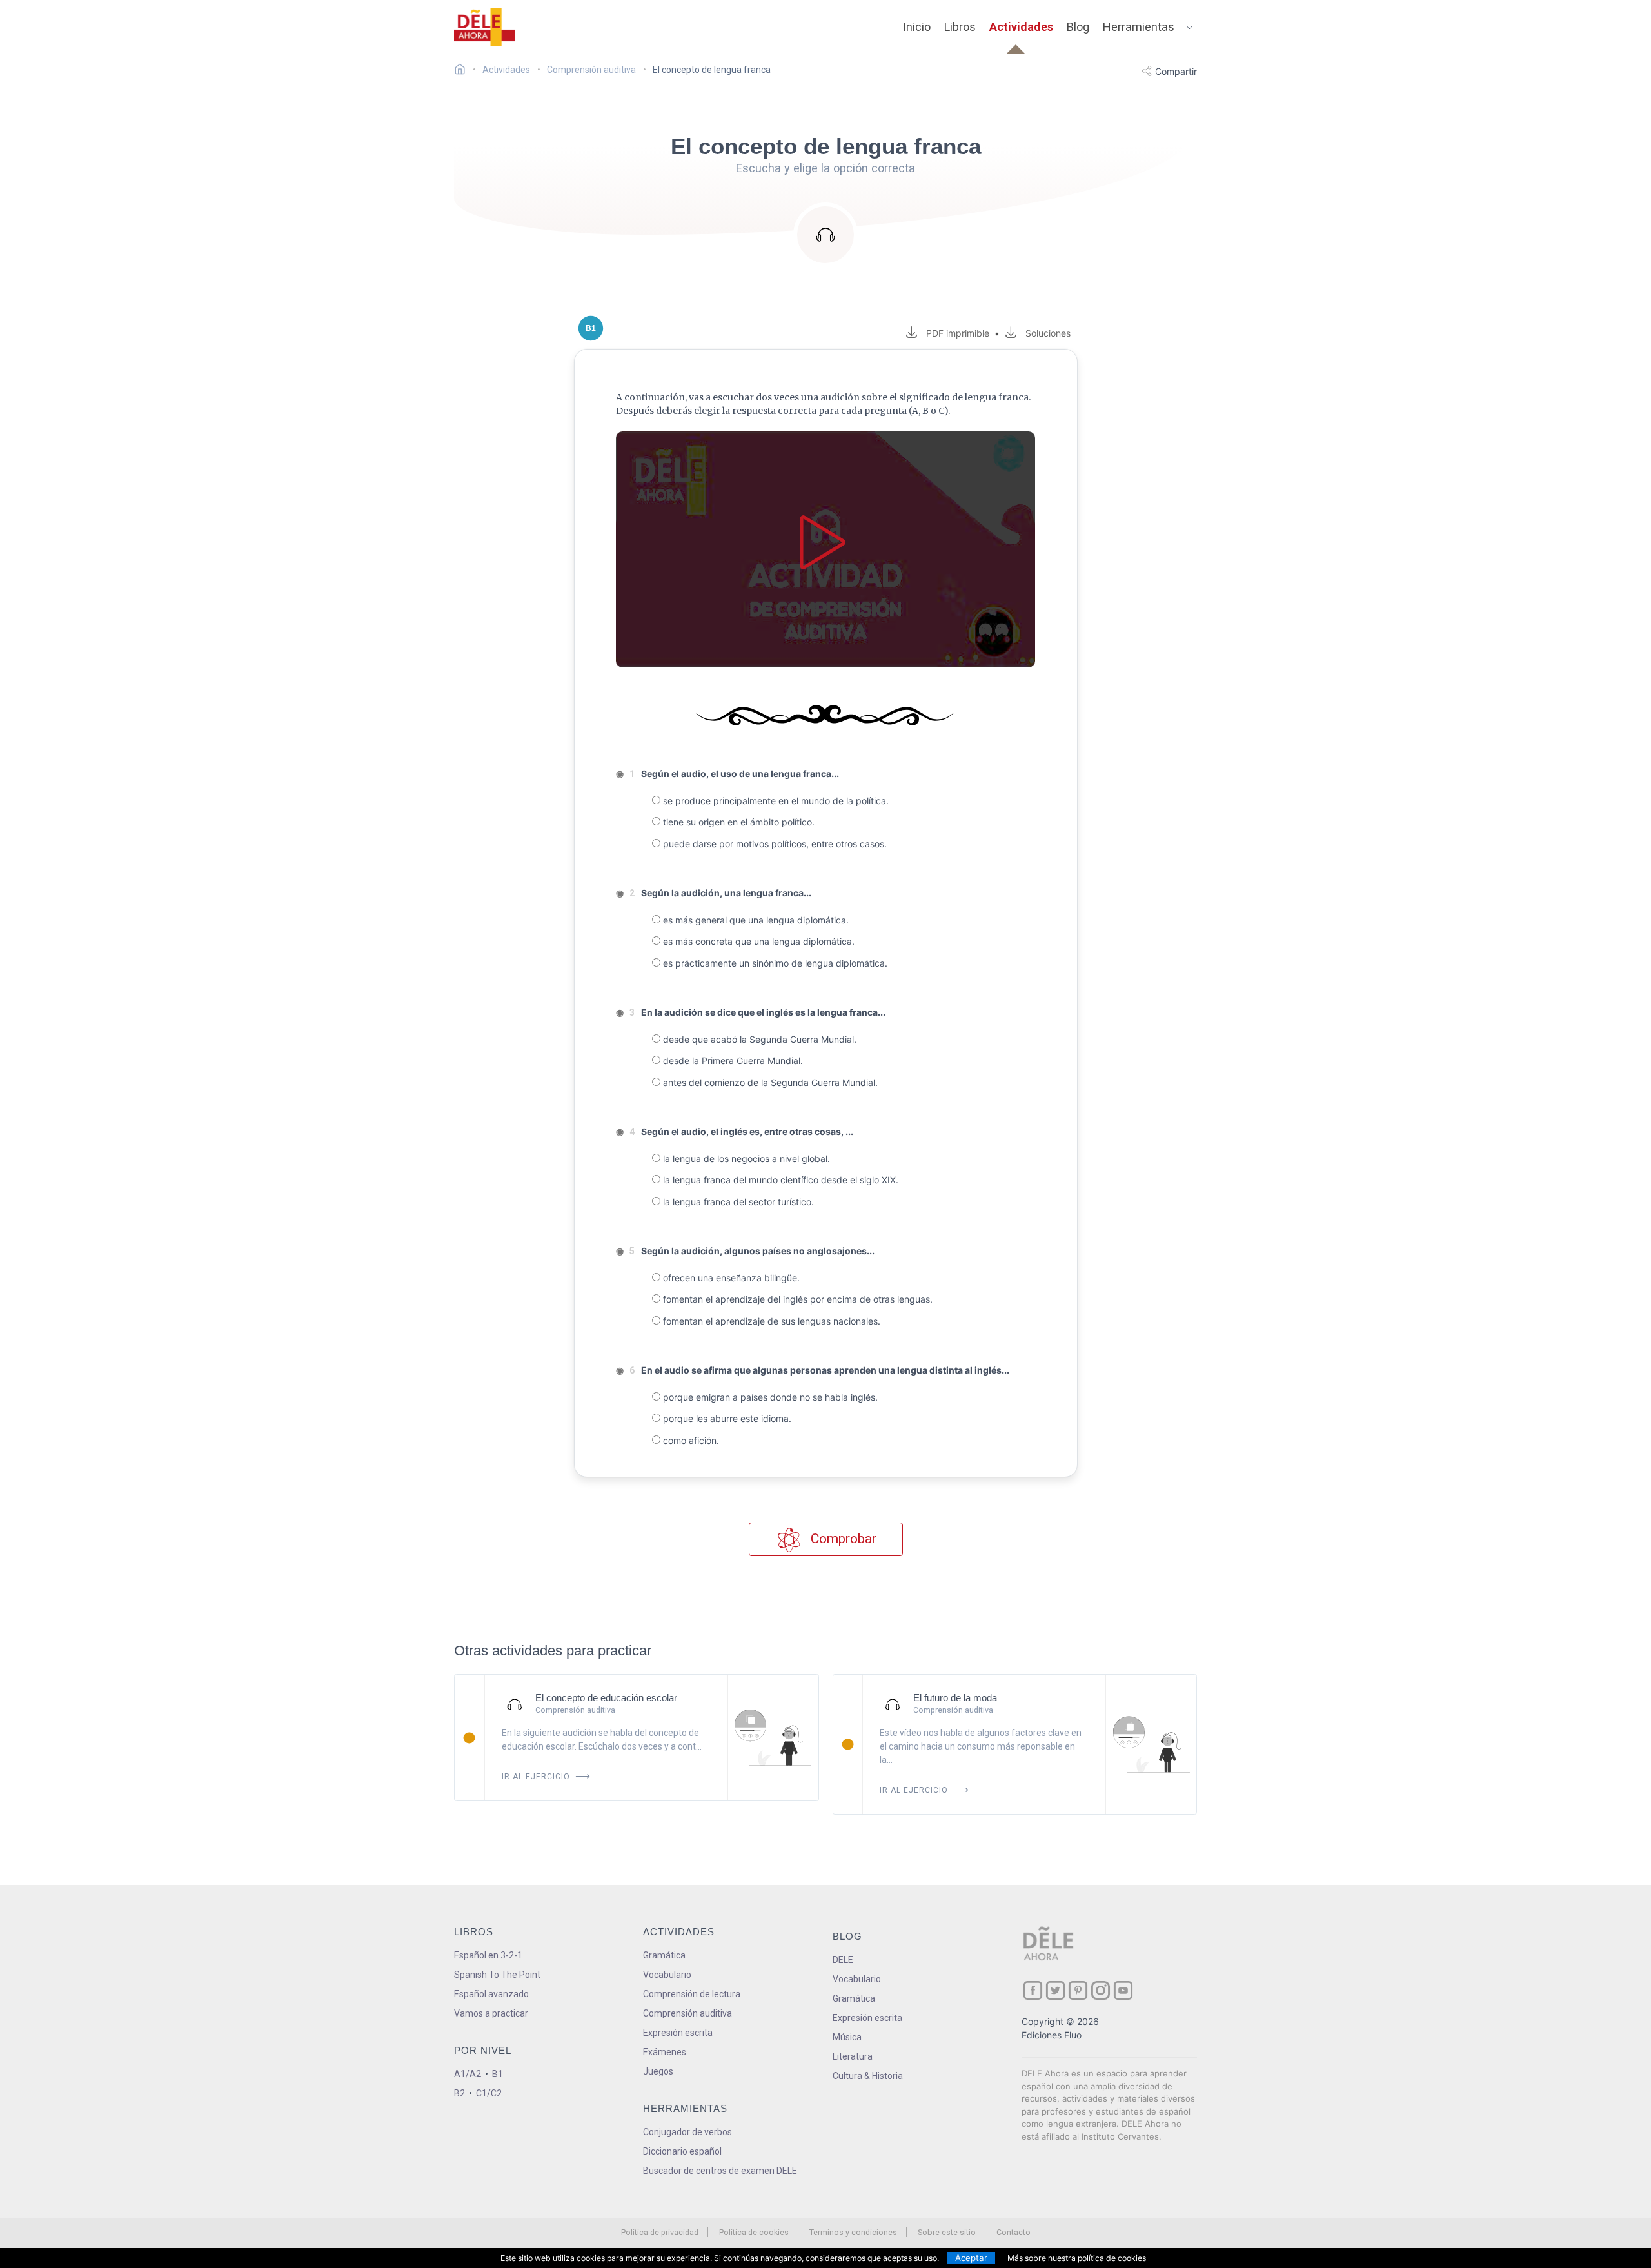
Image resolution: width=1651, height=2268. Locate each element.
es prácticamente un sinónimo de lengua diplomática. (774, 963)
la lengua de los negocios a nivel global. (745, 1159)
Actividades (1021, 27)
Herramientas (1139, 27)
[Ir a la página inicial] (463, 71)
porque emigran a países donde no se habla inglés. (769, 1397)
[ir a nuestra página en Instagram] (1101, 1990)
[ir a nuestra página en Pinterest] (1078, 1990)
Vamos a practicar (491, 2013)
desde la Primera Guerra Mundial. (732, 1060)
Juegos (658, 2071)
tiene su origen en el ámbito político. (737, 822)
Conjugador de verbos (687, 2132)
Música (847, 2037)
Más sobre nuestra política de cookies (1077, 2258)
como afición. (690, 1440)
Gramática (664, 1955)
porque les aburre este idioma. (726, 1418)
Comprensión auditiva (687, 2013)
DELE (843, 1960)
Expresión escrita (678, 2033)
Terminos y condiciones (853, 2232)
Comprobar (842, 1539)
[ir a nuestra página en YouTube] (1123, 1990)
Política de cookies (754, 2232)
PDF (955, 333)
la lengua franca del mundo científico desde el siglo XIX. (779, 1180)
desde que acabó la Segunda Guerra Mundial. (758, 1039)
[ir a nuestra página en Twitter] (1055, 1990)
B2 (460, 2093)
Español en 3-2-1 (488, 1955)
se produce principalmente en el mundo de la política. (775, 801)
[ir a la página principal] (485, 27)
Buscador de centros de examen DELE (720, 2171)
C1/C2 (489, 2093)
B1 (498, 2074)
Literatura (853, 2056)
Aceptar (971, 2258)
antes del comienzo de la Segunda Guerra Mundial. (769, 1082)
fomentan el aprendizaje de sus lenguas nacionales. (770, 1321)
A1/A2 (468, 2074)
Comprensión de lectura (692, 1994)
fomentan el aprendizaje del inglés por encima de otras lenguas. (796, 1299)
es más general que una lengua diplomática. (755, 920)
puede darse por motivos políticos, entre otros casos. (774, 844)
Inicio (917, 27)
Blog (1078, 27)
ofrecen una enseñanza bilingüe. (730, 1278)
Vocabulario (667, 1975)
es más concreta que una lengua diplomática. (757, 941)
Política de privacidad (660, 2232)
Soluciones (1048, 333)
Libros (960, 27)
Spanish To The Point (497, 1975)
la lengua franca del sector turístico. (737, 1202)
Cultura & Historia (868, 2076)
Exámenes (665, 2052)
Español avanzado (491, 1994)
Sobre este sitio (947, 2232)
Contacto (1013, 2232)
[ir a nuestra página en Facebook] (1033, 1990)
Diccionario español (682, 2151)
